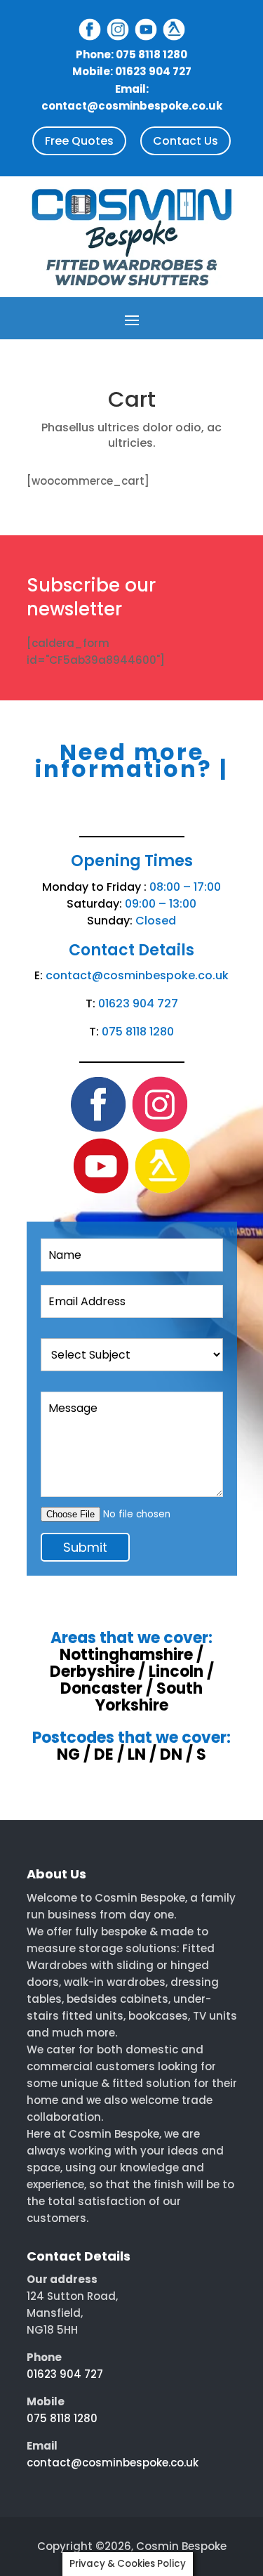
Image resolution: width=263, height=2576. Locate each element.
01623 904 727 (138, 1003)
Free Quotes (79, 141)
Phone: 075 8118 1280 (131, 54)
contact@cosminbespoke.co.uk (137, 975)
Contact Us (186, 141)
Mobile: (132, 71)
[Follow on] (90, 30)
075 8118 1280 (138, 1032)
